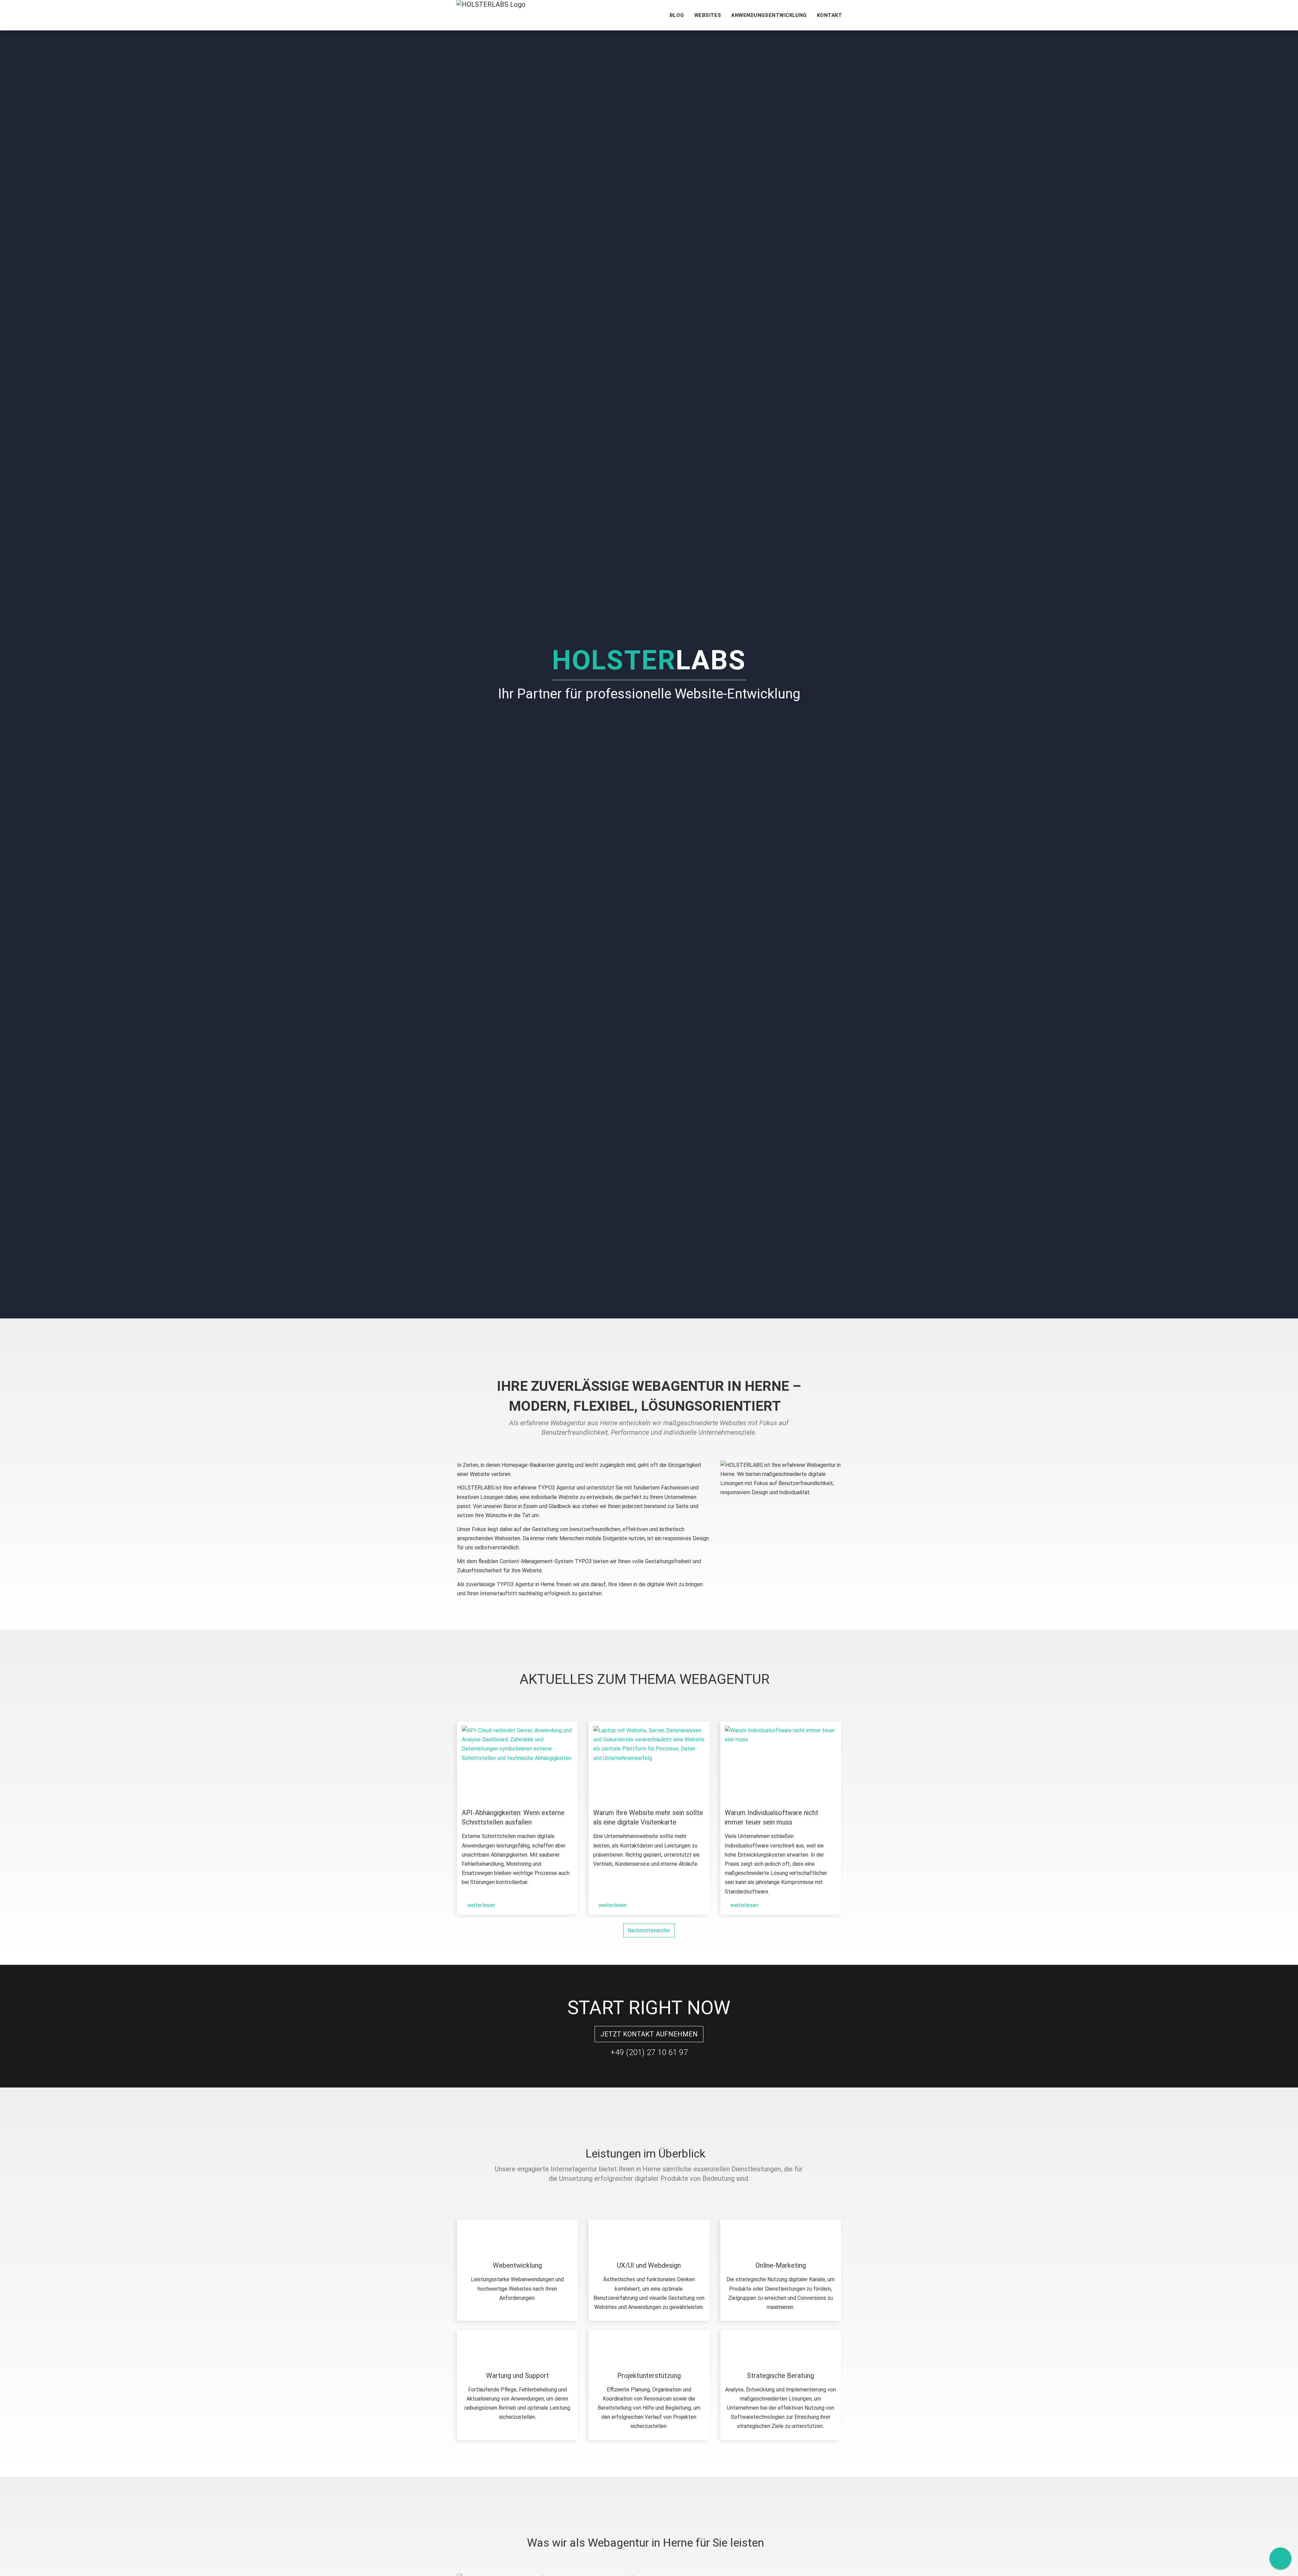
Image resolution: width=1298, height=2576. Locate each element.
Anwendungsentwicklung (769, 15)
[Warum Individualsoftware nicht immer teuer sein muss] (780, 1762)
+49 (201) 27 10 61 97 (649, 2052)
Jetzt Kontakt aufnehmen (649, 2034)
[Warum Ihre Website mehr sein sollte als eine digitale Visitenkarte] (649, 1762)
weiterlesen (480, 1905)
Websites (708, 15)
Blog (677, 15)
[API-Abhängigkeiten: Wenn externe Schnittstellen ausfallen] (518, 1762)
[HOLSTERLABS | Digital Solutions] (491, 15)
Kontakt (830, 15)
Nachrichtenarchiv (649, 1930)
